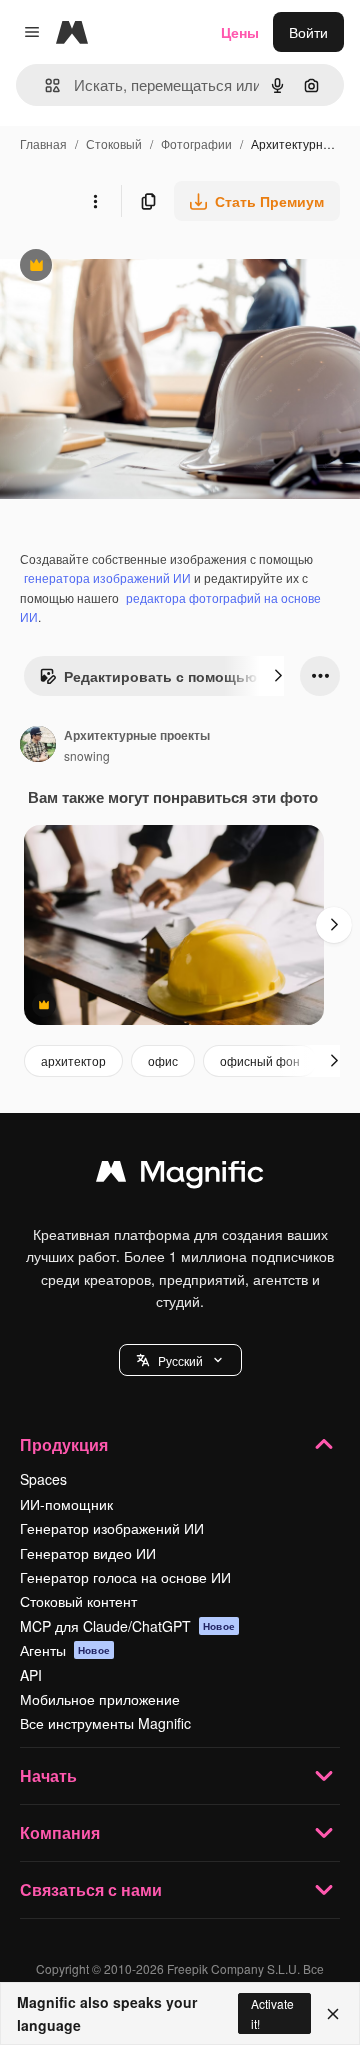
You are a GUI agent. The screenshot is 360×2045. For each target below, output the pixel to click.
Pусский (180, 1360)
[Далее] (278, 676)
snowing (87, 755)
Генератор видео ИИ (88, 1553)
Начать (48, 1775)
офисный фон (260, 1060)
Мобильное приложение (100, 1699)
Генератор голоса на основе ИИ (125, 1577)
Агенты (65, 1650)
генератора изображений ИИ (107, 577)
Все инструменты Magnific (105, 1723)
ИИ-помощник (66, 1504)
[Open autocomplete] (44, 85)
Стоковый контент (78, 1601)
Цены (240, 32)
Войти (308, 32)
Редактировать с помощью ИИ (160, 681)
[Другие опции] (95, 201)
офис (163, 1060)
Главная (43, 143)
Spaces (43, 1479)
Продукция (64, 1444)
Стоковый (114, 143)
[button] (180, 1360)
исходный (134, 267)
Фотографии (196, 143)
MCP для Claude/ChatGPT (127, 1626)
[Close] (333, 2014)
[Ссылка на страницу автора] (38, 746)
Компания (60, 1832)
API (31, 1675)
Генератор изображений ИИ (112, 1528)
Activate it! (272, 2013)
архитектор (73, 1060)
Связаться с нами (91, 1889)
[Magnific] (180, 1176)
